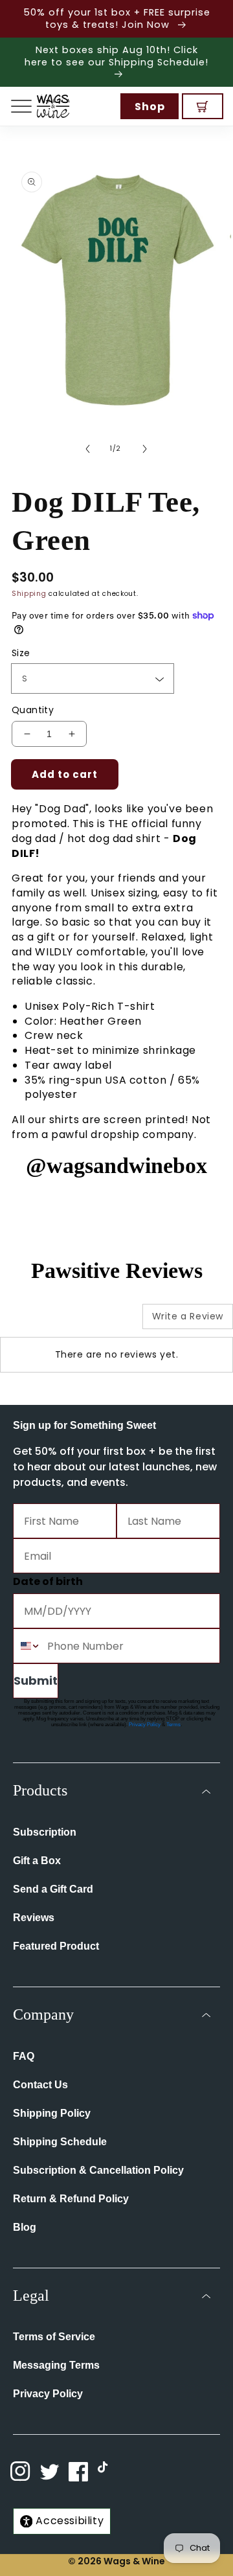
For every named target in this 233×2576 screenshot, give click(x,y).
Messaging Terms (56, 2365)
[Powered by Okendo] (33, 1321)
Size (21, 653)
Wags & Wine (134, 2561)
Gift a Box (37, 1861)
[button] (21, 106)
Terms (173, 1725)
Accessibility (70, 2521)
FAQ (24, 2056)
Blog (25, 2227)
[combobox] (27, 1646)
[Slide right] (145, 449)
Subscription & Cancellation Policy (98, 2170)
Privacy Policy (145, 1725)
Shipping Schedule (60, 2142)
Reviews (34, 1918)
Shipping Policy (52, 2113)
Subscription (45, 1832)
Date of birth (48, 1581)
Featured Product (56, 1946)
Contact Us (40, 2085)
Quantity (33, 710)
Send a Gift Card (53, 1889)
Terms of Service (54, 2337)
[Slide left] (88, 449)
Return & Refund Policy (71, 2199)
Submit (36, 1681)
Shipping (29, 594)
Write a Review (188, 1316)
